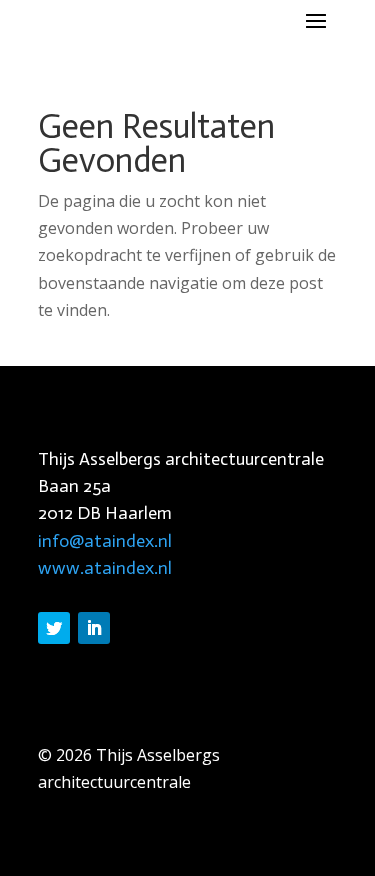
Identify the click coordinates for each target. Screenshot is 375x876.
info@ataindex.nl (105, 541)
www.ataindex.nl (105, 568)
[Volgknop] (54, 628)
